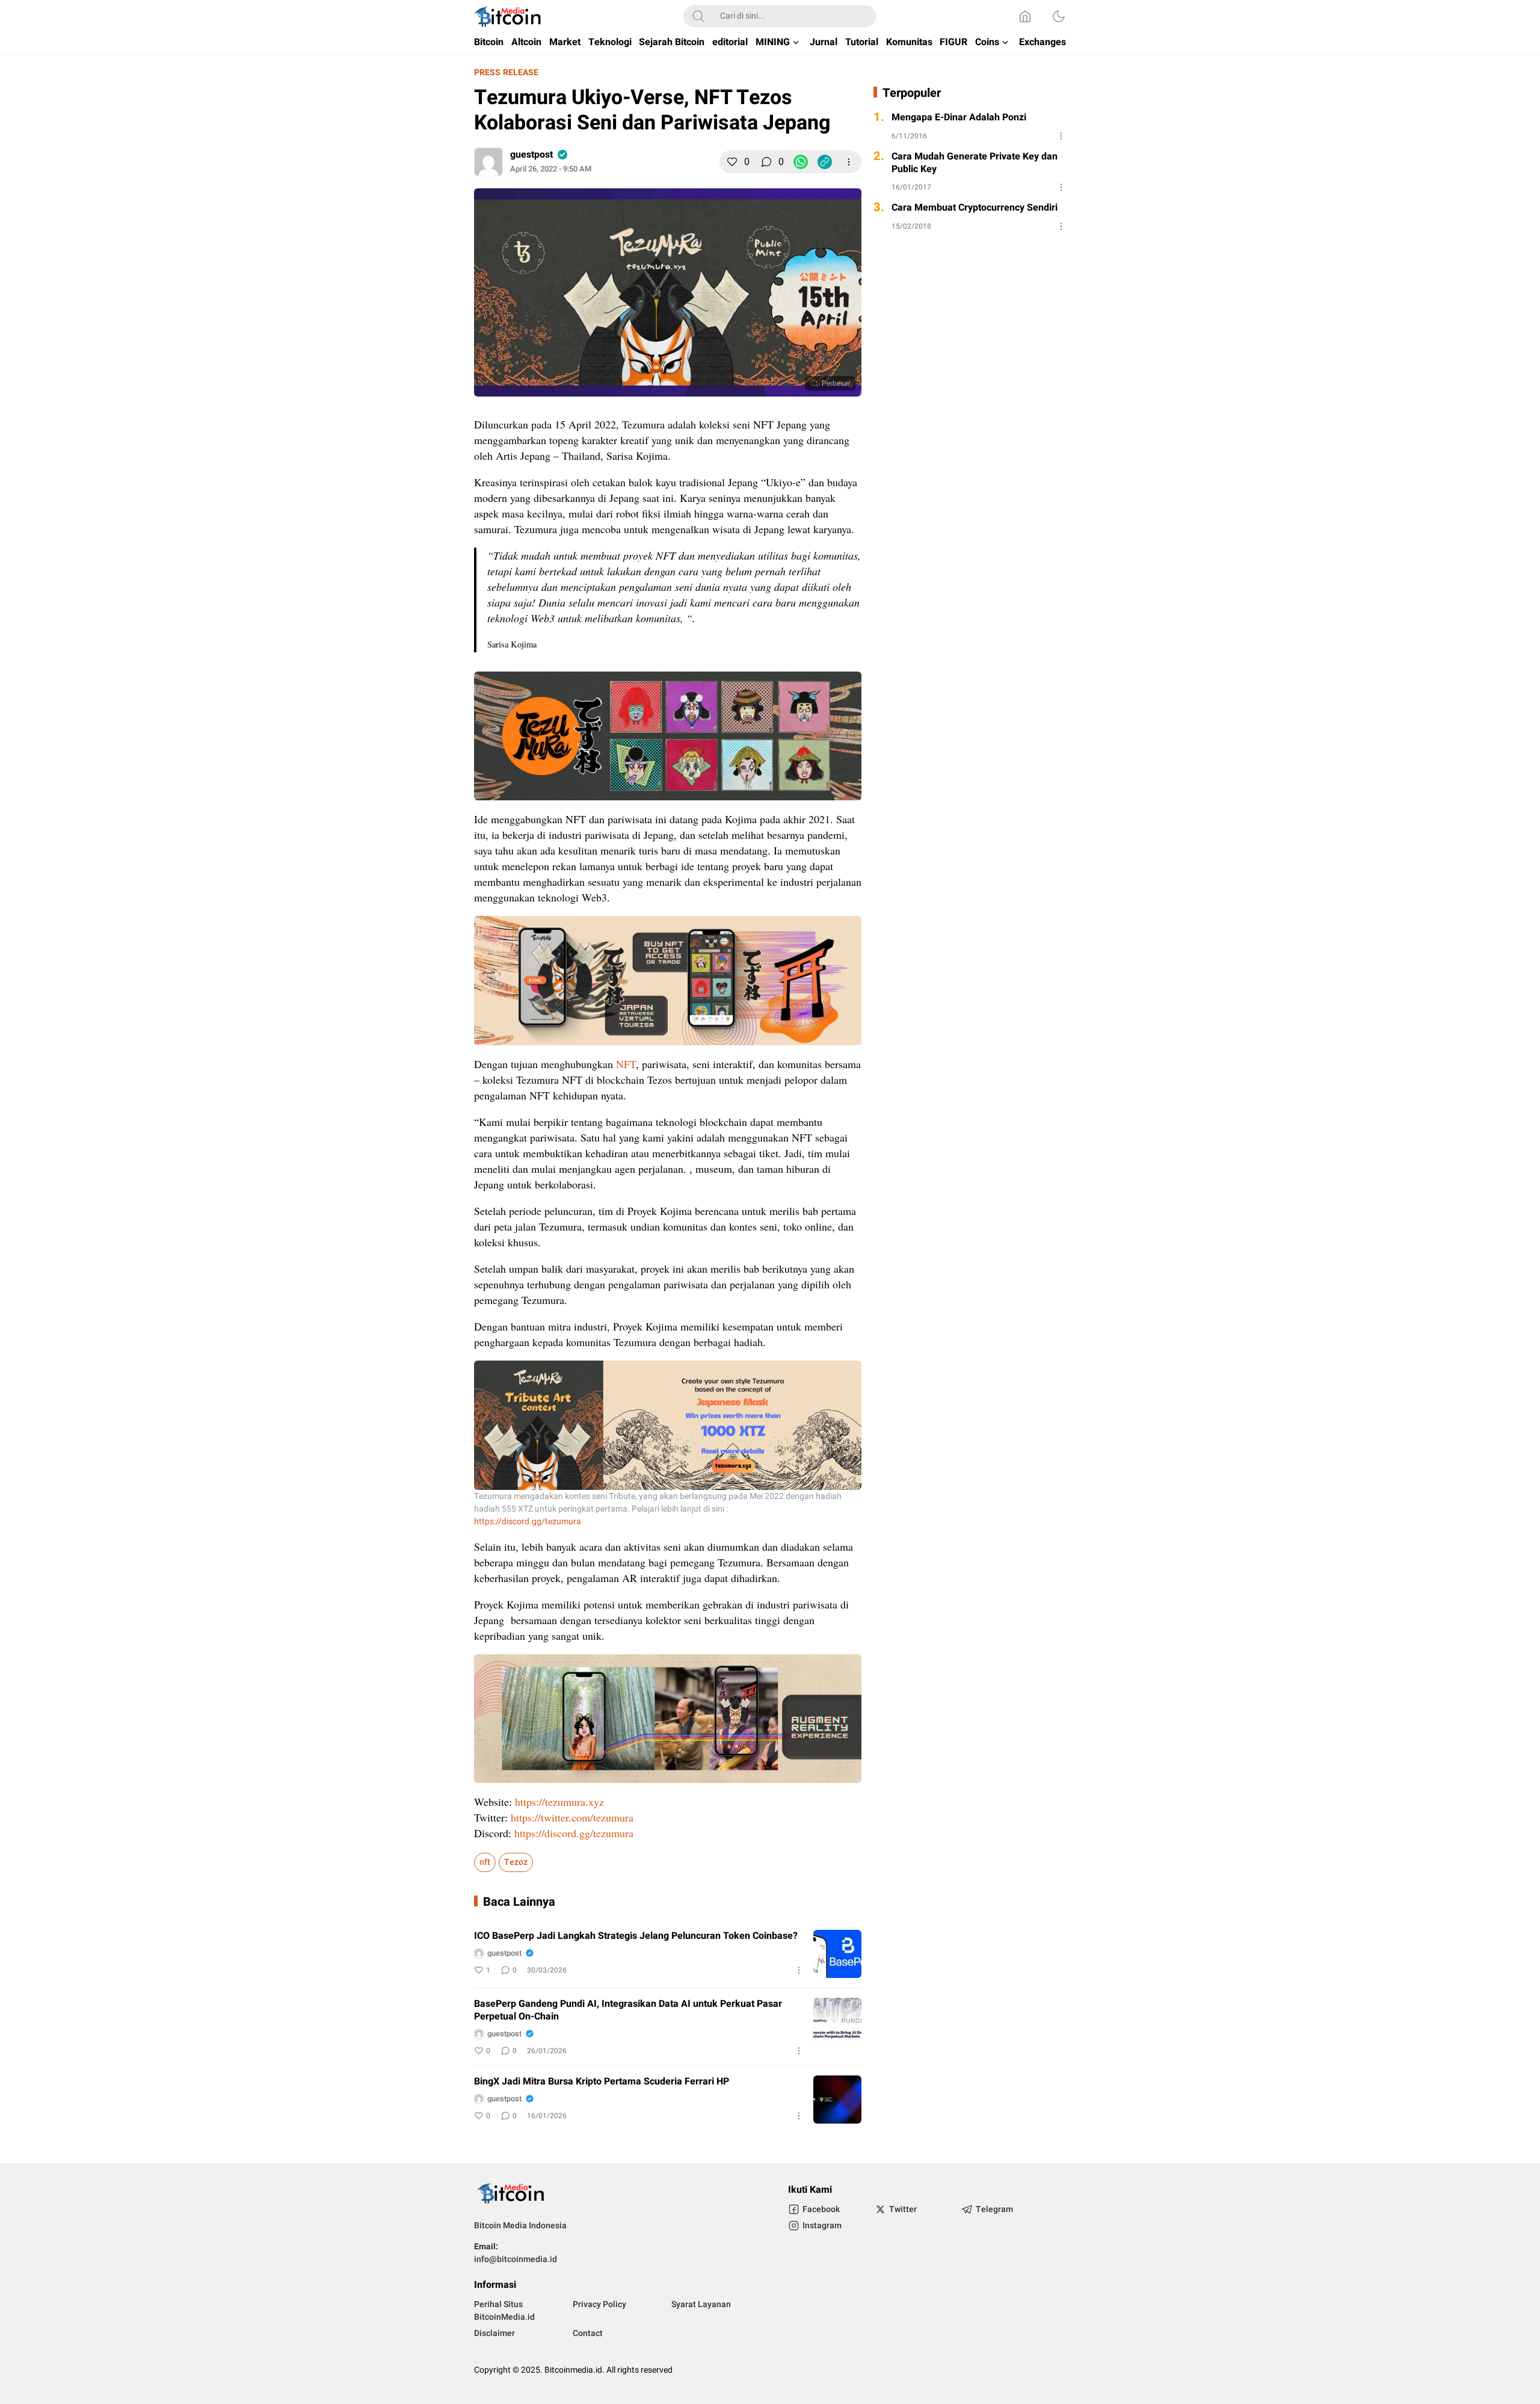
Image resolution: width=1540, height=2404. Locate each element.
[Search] (698, 16)
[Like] (732, 162)
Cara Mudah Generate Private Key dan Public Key (975, 163)
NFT (626, 1064)
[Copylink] (825, 162)
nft (485, 1862)
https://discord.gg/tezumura (528, 1522)
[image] (837, 1954)
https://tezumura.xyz (559, 1802)
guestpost (531, 155)
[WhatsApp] (801, 162)
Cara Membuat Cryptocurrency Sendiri (975, 208)
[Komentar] (766, 162)
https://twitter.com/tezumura (572, 1817)
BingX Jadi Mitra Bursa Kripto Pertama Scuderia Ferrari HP (602, 2082)
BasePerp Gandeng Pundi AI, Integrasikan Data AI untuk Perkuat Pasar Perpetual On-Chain (628, 2010)
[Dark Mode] (1059, 16)
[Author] (488, 162)
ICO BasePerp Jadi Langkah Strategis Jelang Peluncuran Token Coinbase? (636, 1936)
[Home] (1025, 16)
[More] (849, 162)
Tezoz (516, 1862)
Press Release (506, 73)
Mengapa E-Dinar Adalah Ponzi (959, 118)
